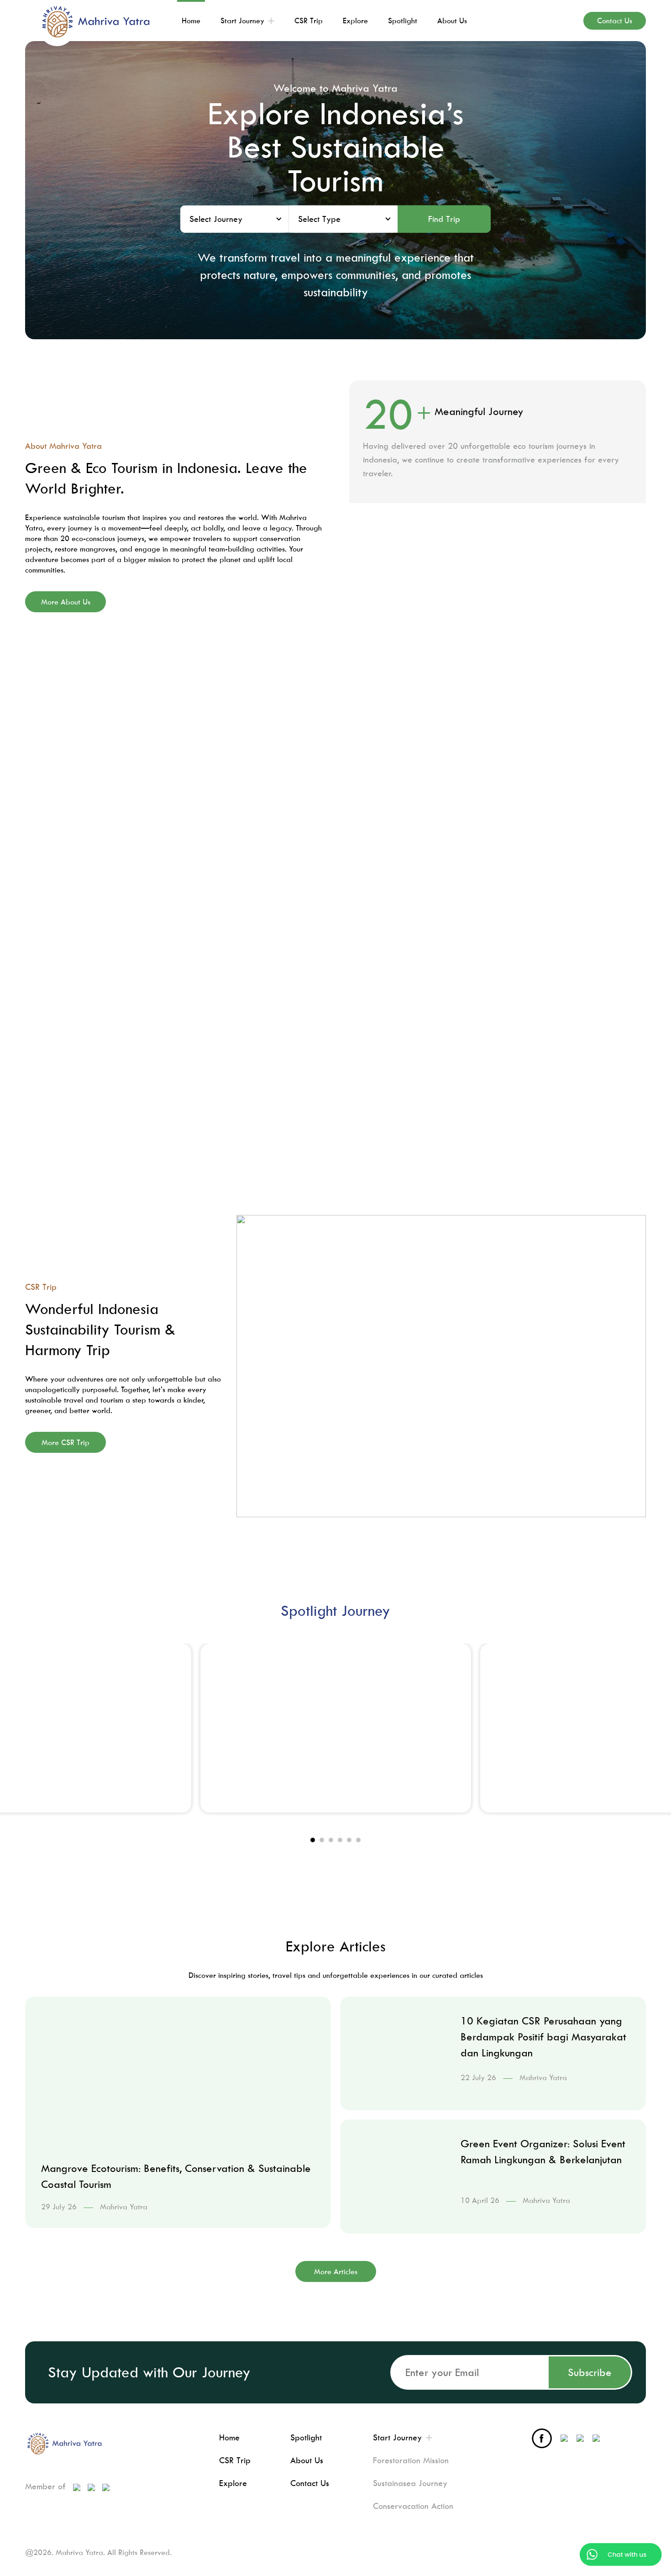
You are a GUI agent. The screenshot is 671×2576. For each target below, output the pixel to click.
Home (229, 2437)
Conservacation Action (413, 2506)
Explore (233, 2483)
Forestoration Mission (411, 2460)
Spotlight (306, 2437)
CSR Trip (235, 2460)
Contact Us (310, 2483)
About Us (307, 2460)
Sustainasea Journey (410, 2483)
